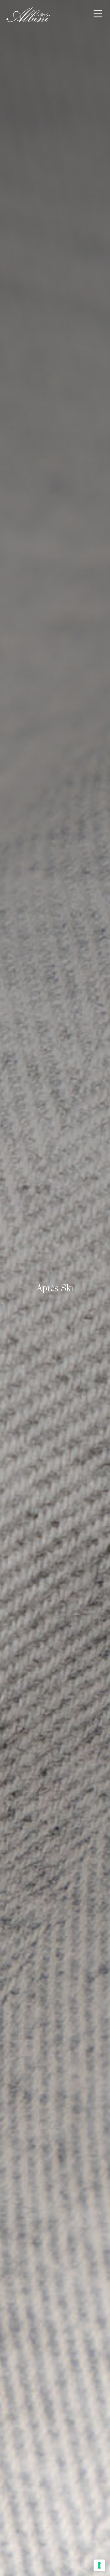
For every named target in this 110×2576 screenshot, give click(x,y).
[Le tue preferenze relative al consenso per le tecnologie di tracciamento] (99, 2565)
